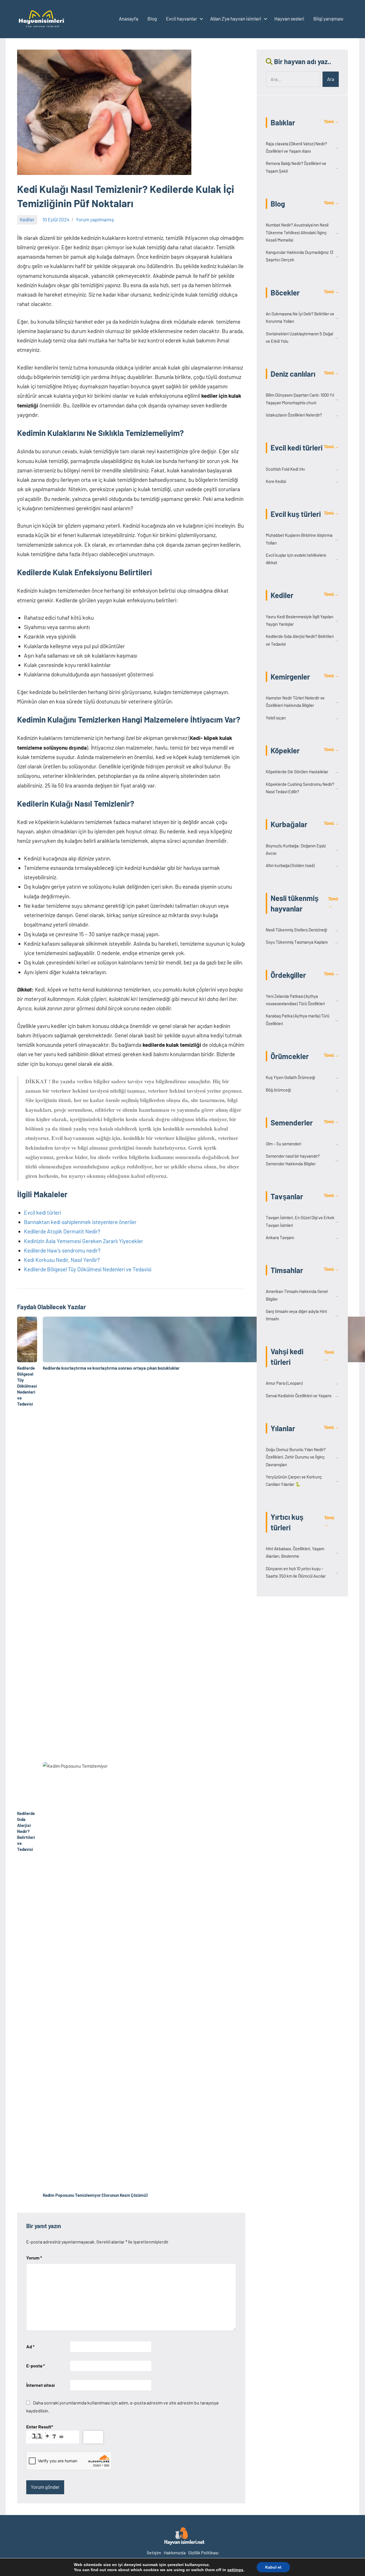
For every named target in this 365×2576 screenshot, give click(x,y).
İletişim (154, 2552)
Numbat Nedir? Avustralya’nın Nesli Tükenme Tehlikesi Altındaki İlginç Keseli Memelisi (302, 232)
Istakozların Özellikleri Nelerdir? (302, 415)
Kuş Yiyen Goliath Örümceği (302, 1077)
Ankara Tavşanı (302, 1237)
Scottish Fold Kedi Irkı (302, 469)
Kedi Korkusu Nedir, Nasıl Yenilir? (62, 1260)
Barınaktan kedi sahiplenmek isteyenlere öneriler (80, 1222)
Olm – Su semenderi (302, 1144)
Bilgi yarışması (328, 19)
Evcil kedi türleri (42, 1212)
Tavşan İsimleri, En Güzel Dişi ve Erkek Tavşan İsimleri (302, 1221)
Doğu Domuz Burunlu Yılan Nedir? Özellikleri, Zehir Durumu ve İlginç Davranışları (302, 1457)
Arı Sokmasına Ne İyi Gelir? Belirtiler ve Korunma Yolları (302, 317)
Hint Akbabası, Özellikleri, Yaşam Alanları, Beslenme (302, 1552)
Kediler (27, 219)
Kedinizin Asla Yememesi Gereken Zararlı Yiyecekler (84, 1241)
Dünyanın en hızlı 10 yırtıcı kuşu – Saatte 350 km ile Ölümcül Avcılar (302, 1572)
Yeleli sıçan (302, 718)
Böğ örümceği (302, 1090)
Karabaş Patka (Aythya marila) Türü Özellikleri (302, 1019)
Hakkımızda (175, 2552)
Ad (30, 2346)
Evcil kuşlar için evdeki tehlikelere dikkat (302, 559)
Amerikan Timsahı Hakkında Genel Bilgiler (302, 1295)
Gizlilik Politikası (203, 2552)
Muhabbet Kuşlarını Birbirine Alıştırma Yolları (302, 539)
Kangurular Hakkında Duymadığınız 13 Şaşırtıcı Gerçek (302, 256)
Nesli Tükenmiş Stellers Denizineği (302, 930)
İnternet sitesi (40, 2385)
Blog (152, 19)
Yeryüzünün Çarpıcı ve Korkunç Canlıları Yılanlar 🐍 (302, 1480)
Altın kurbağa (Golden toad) (302, 865)
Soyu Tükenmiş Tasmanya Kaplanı (302, 942)
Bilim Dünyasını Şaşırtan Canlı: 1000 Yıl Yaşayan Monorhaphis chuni (302, 399)
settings (235, 2570)
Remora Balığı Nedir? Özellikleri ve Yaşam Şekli (302, 167)
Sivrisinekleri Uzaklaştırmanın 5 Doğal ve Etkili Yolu (302, 337)
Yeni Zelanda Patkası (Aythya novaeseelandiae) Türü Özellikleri (302, 1000)
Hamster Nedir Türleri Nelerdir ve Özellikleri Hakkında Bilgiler (302, 701)
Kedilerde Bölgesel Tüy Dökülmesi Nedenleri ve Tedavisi (88, 1269)
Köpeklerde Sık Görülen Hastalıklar (302, 772)
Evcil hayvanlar (182, 19)
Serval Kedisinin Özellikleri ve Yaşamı (302, 1396)
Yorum (34, 2258)
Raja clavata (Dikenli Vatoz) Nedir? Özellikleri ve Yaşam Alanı (302, 147)
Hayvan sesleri (289, 19)
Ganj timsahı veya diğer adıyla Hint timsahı (302, 1315)
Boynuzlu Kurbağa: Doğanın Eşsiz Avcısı (302, 849)
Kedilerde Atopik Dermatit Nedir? (62, 1231)
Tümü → (331, 122)
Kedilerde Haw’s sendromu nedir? (62, 1250)
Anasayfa (129, 19)
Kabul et (273, 2567)
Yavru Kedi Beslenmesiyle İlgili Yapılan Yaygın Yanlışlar (302, 620)
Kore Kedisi (302, 481)
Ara (331, 79)
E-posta (36, 2366)
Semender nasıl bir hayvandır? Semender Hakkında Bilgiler (302, 1160)
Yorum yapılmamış (95, 219)
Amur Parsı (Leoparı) (302, 1383)
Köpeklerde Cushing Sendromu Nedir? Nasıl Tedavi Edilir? (302, 788)
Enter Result (40, 2427)
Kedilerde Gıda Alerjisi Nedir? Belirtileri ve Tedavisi (302, 640)
